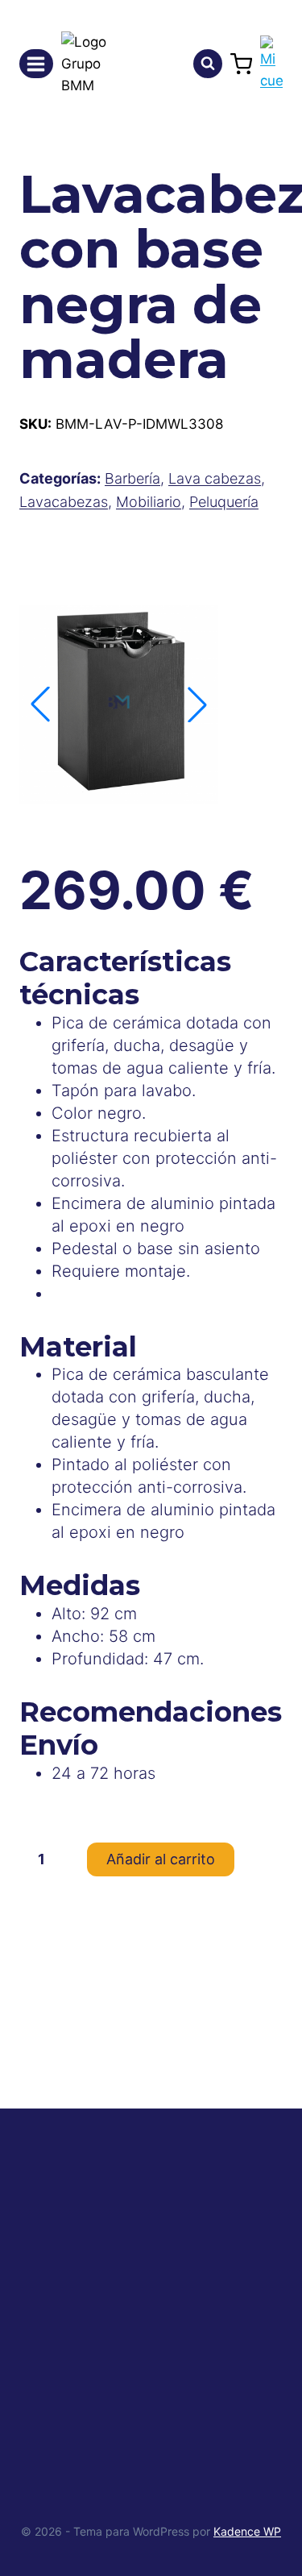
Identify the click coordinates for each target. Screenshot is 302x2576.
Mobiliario (149, 502)
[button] (197, 704)
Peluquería (224, 502)
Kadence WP (247, 2531)
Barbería (132, 478)
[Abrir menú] (36, 64)
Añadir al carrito (161, 1859)
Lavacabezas (64, 502)
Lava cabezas (215, 478)
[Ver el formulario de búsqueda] (208, 64)
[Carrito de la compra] (241, 64)
